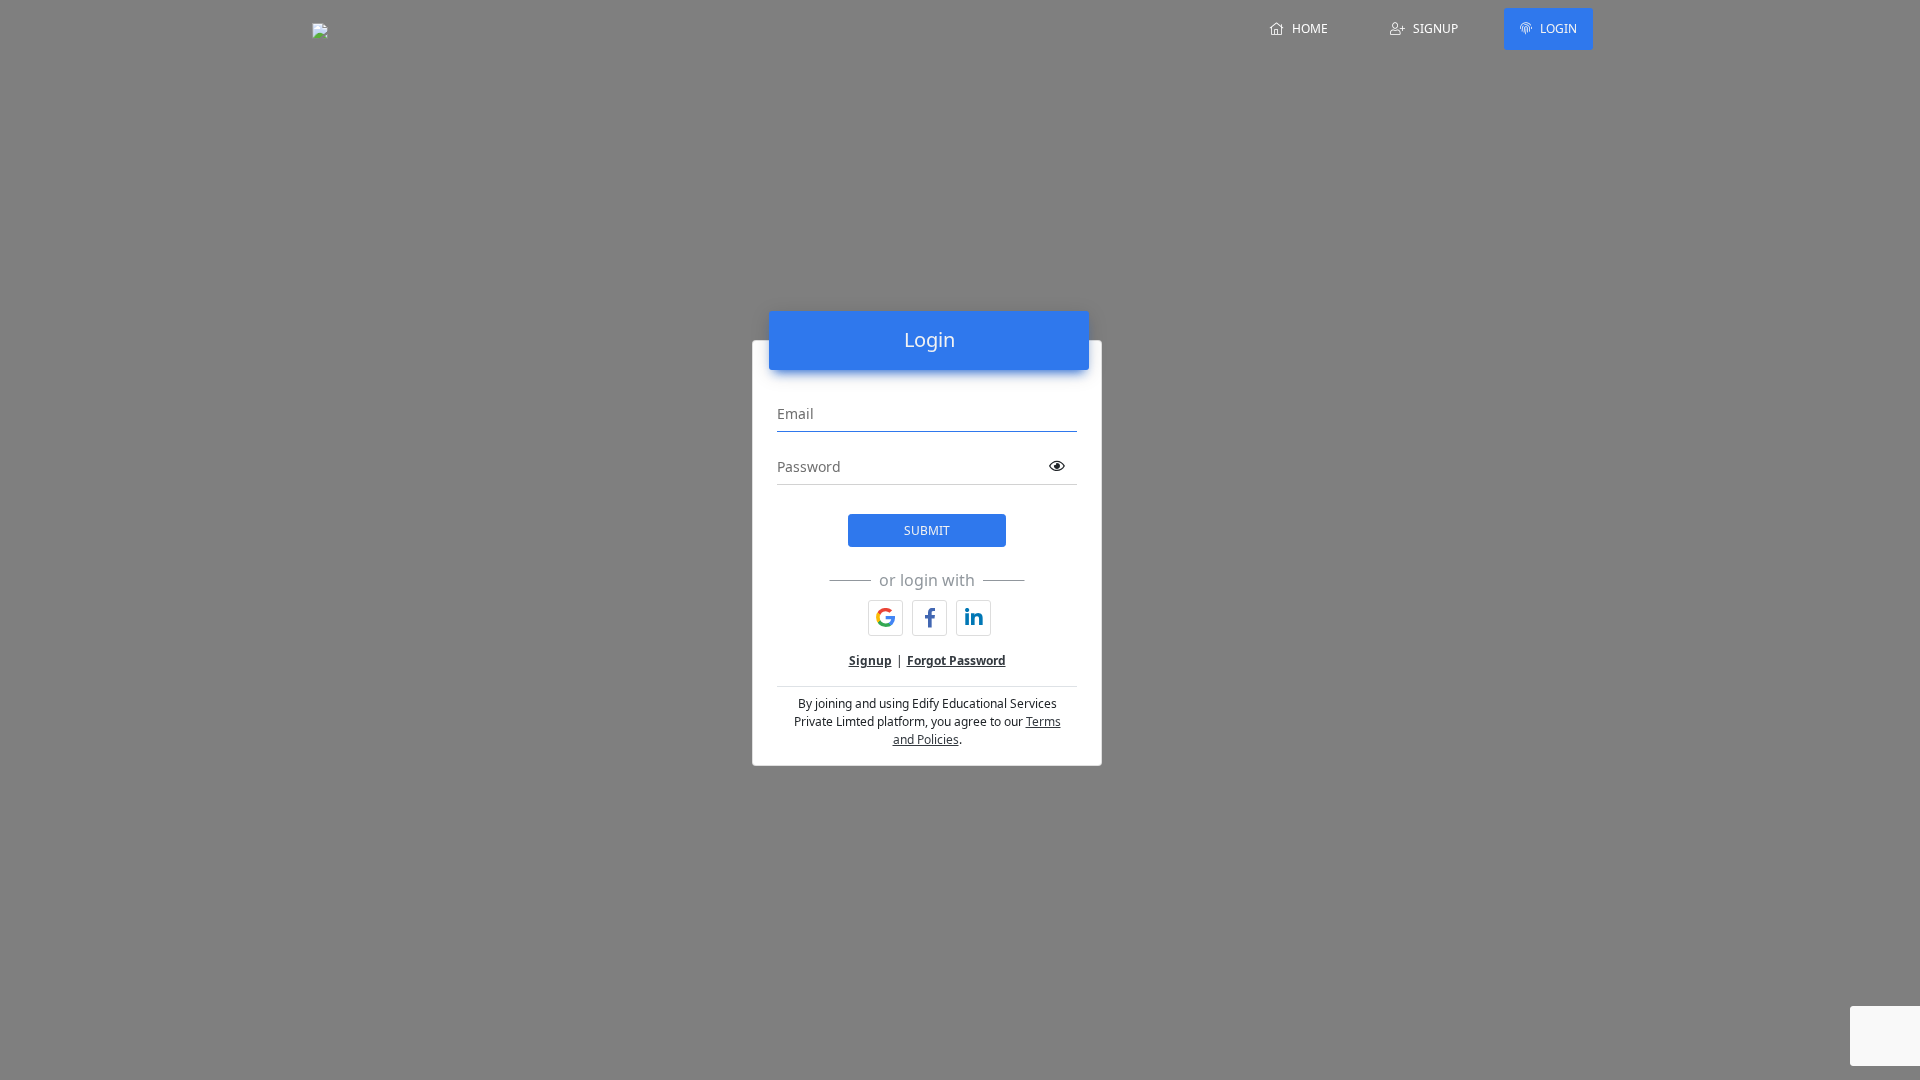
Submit (927, 530)
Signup (1435, 28)
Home (1310, 28)
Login (1558, 28)
